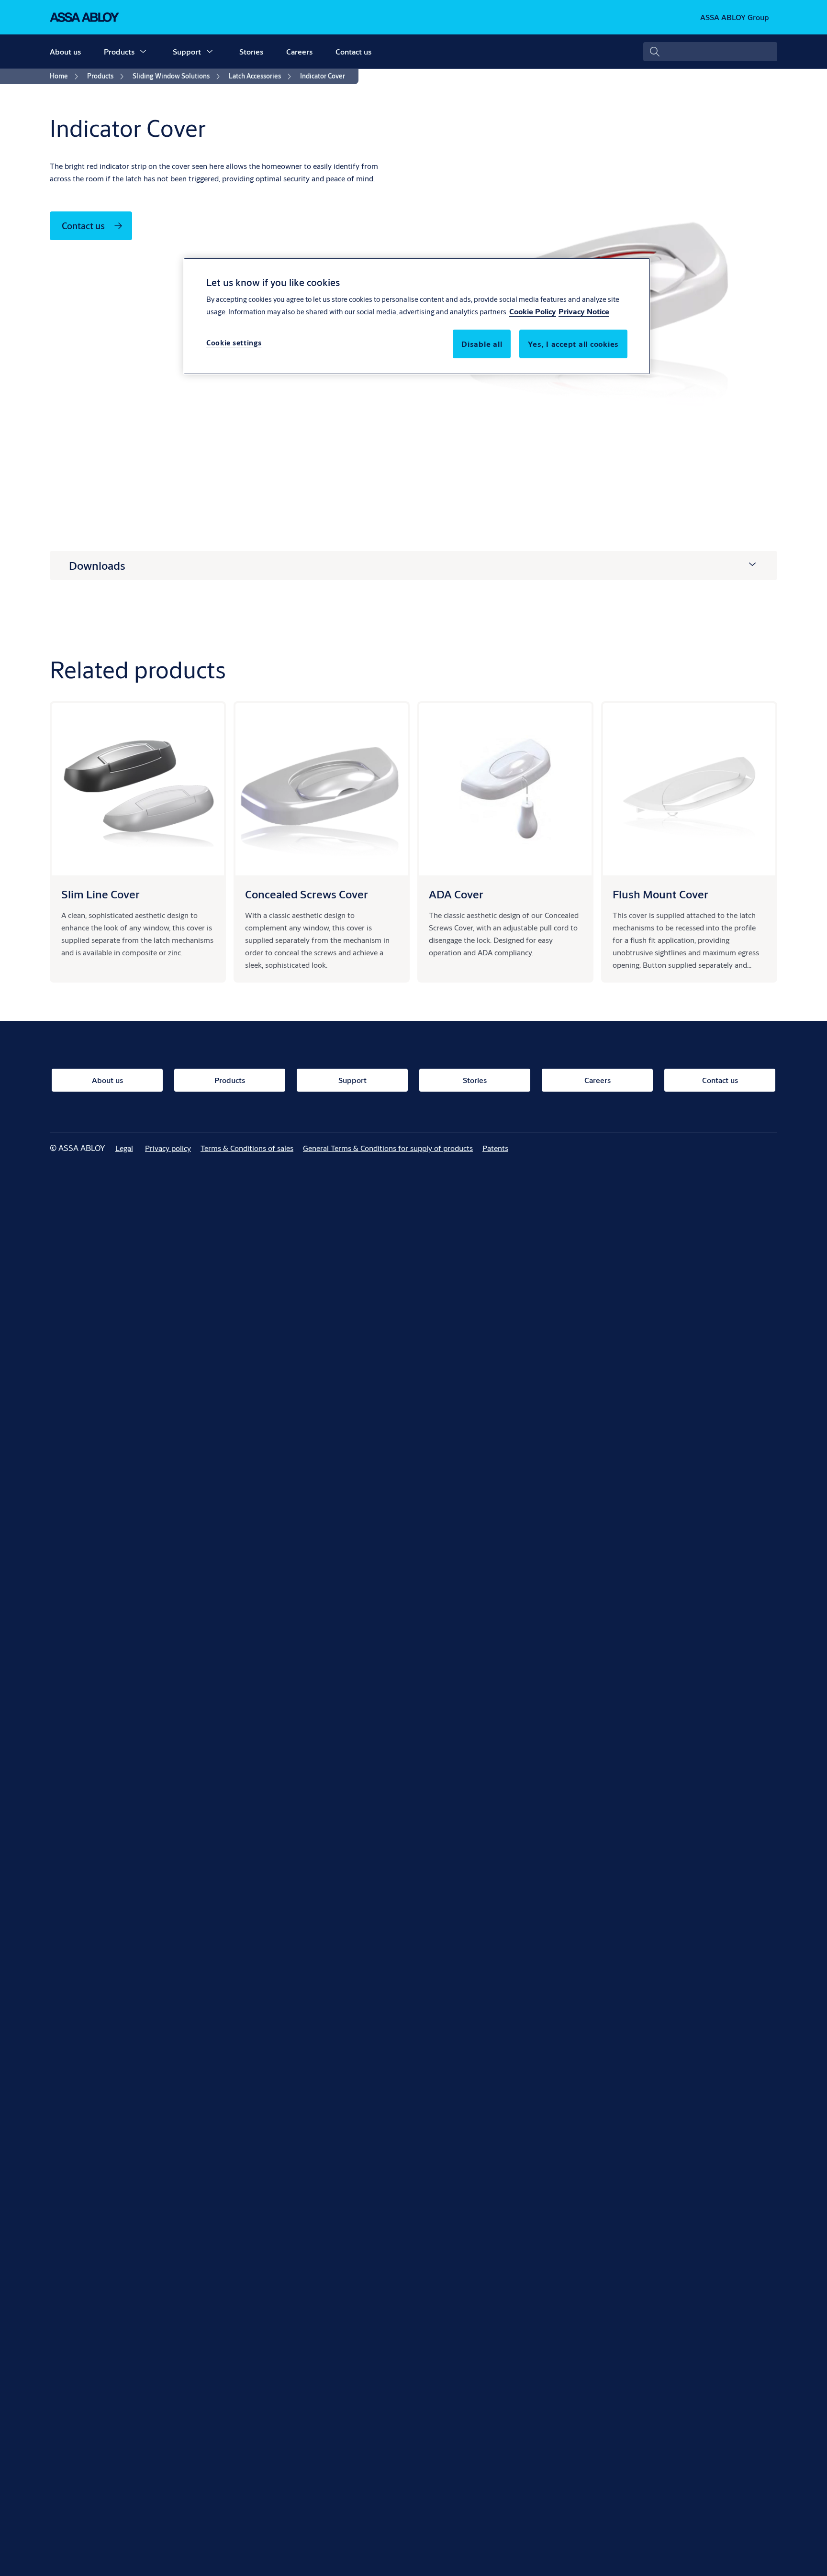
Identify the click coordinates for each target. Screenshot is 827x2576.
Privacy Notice (584, 311)
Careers (299, 51)
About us (65, 51)
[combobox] (710, 52)
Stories (251, 51)
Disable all (482, 343)
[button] (143, 52)
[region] (417, 316)
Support (187, 51)
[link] (66, 77)
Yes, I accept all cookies (573, 343)
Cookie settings (234, 342)
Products (119, 51)
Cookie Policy (533, 311)
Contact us (353, 51)
